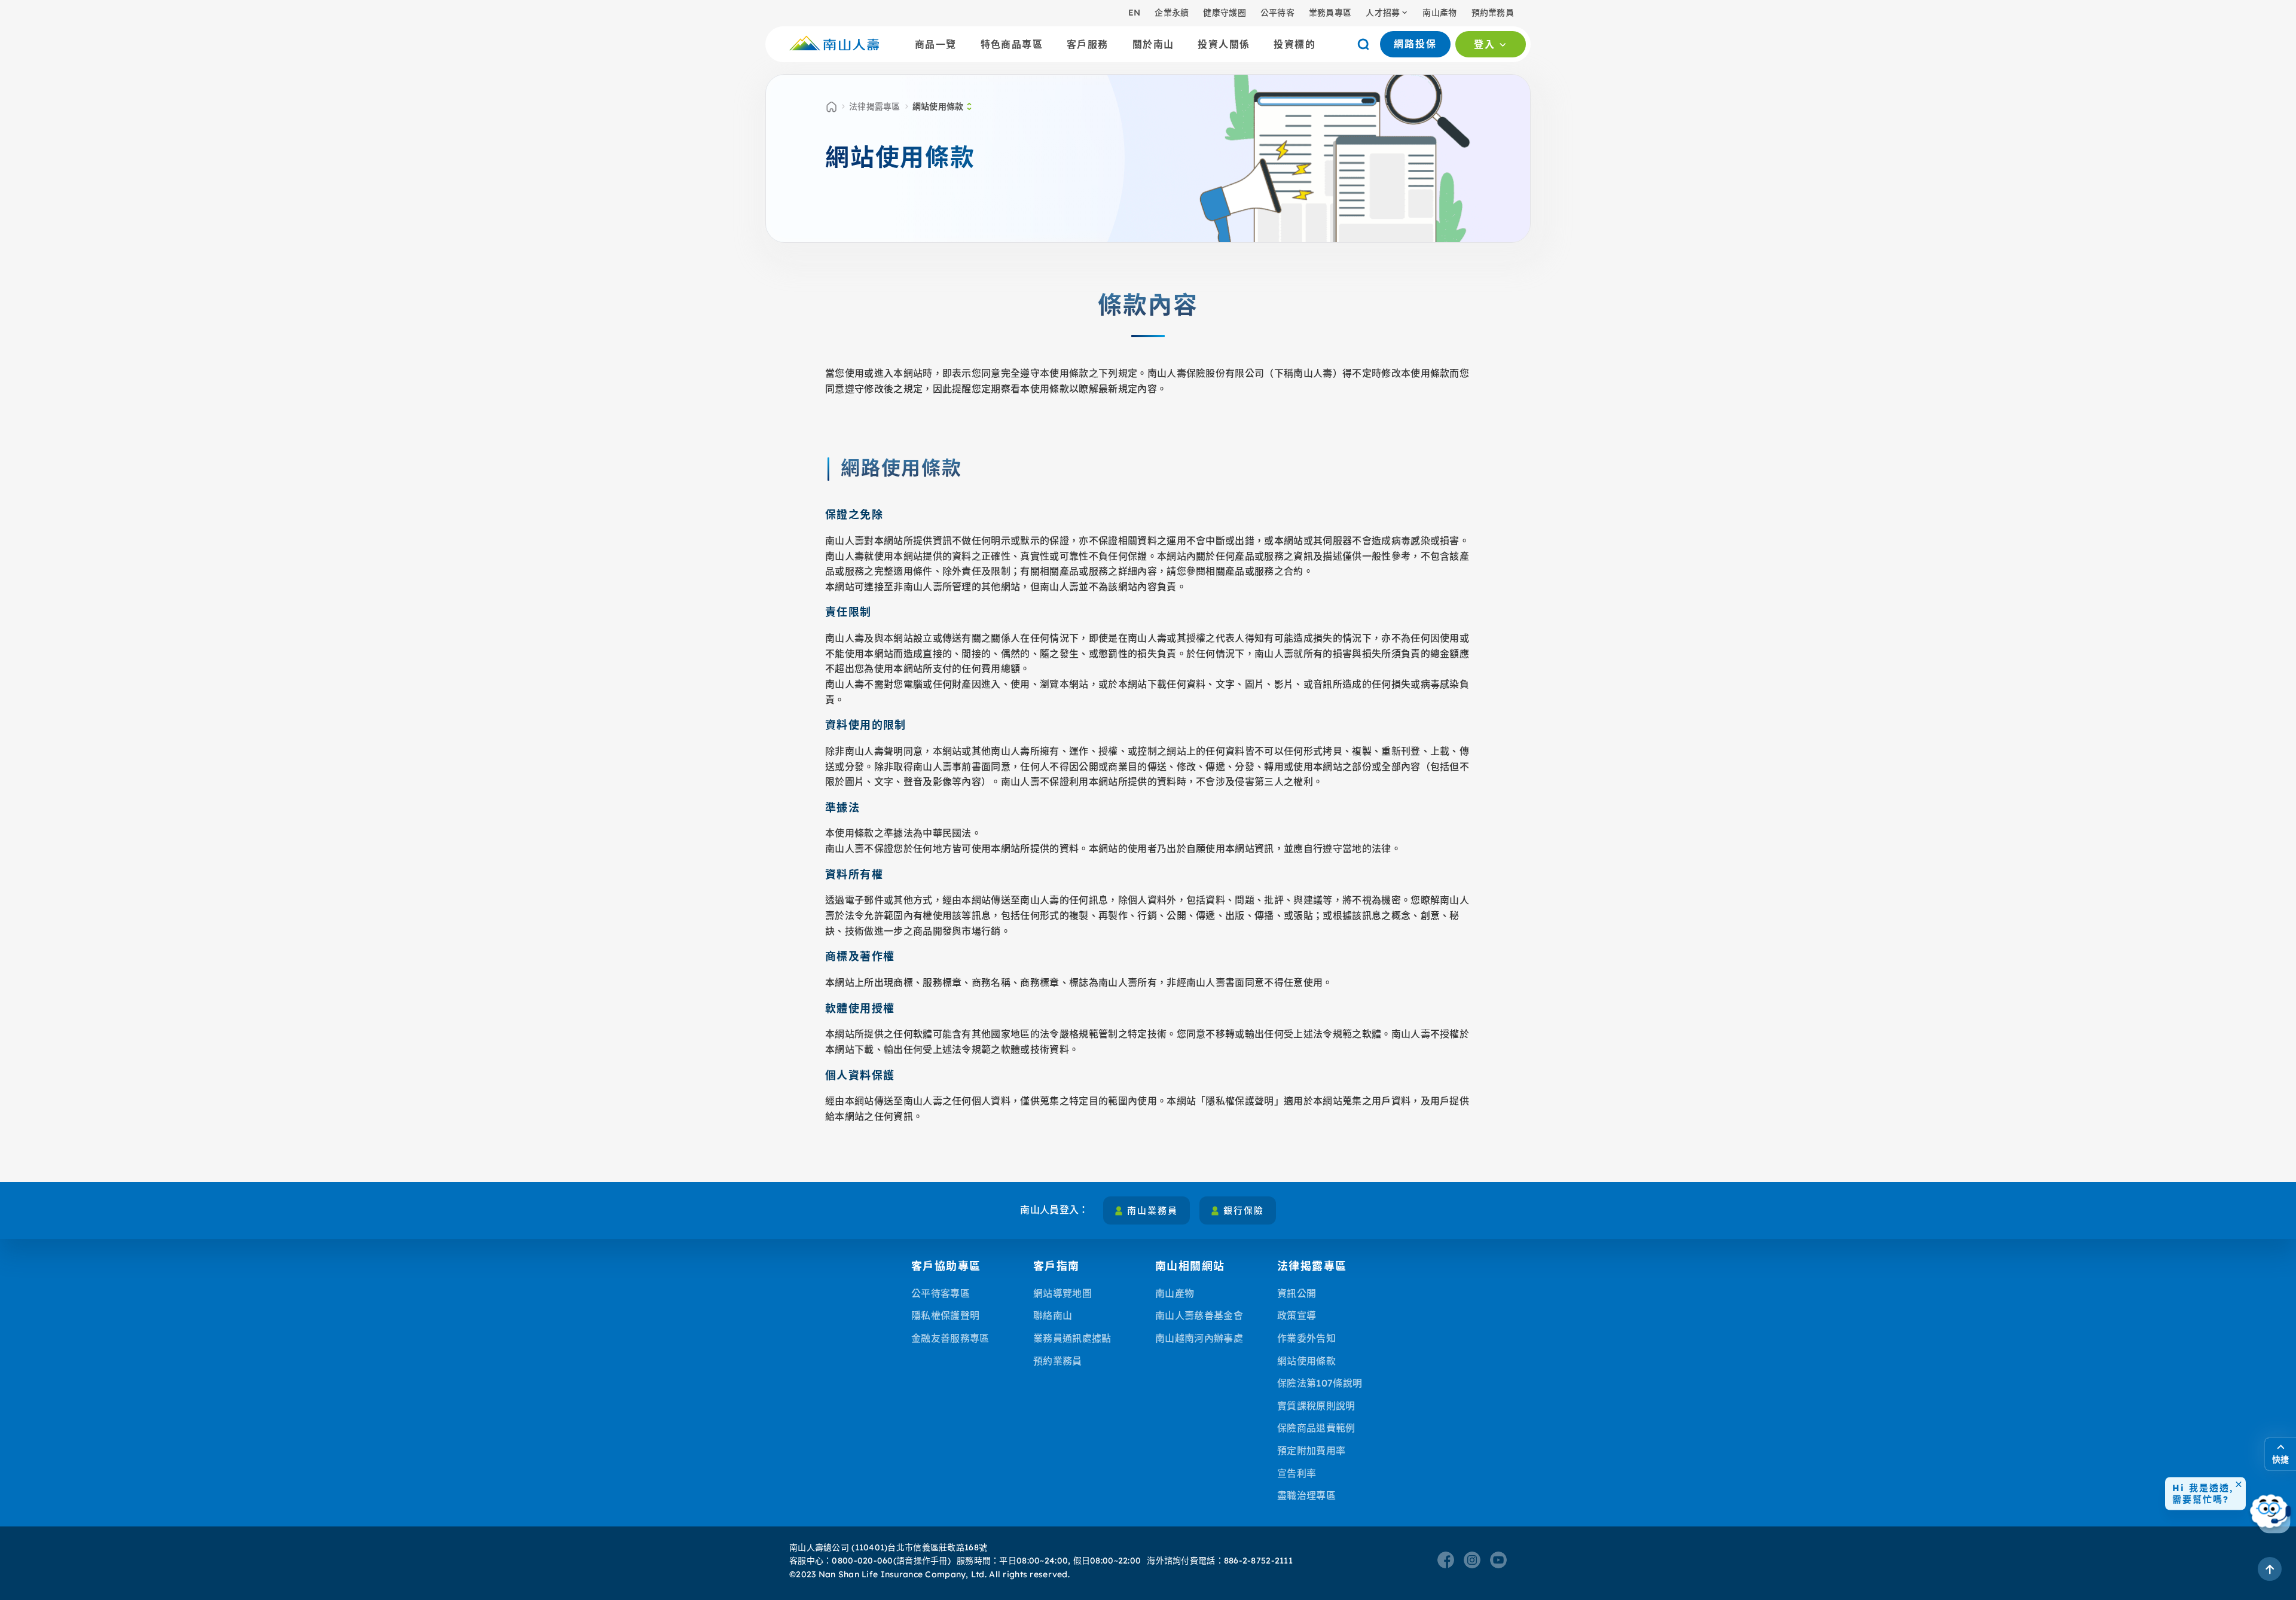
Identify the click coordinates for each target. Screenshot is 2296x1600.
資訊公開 (1297, 1293)
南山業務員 (1152, 1210)
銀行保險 (1244, 1210)
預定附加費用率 (1311, 1451)
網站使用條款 (1306, 1361)
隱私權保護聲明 (945, 1315)
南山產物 (1439, 13)
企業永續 (1172, 13)
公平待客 (1277, 13)
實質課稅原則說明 (1316, 1406)
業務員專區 (1330, 13)
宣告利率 (1297, 1473)
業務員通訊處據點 (1072, 1338)
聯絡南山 (1053, 1315)
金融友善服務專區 (950, 1338)
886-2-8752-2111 (1258, 1561)
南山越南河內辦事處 (1199, 1338)
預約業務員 (1493, 13)
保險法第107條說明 (1320, 1383)
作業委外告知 (1306, 1338)
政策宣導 (1297, 1315)
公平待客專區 (941, 1293)
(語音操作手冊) (922, 1561)
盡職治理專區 (1306, 1495)
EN (1135, 13)
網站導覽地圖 (1062, 1293)
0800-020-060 (862, 1561)
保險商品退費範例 (1316, 1428)
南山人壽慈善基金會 (1199, 1315)
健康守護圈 (1224, 13)
